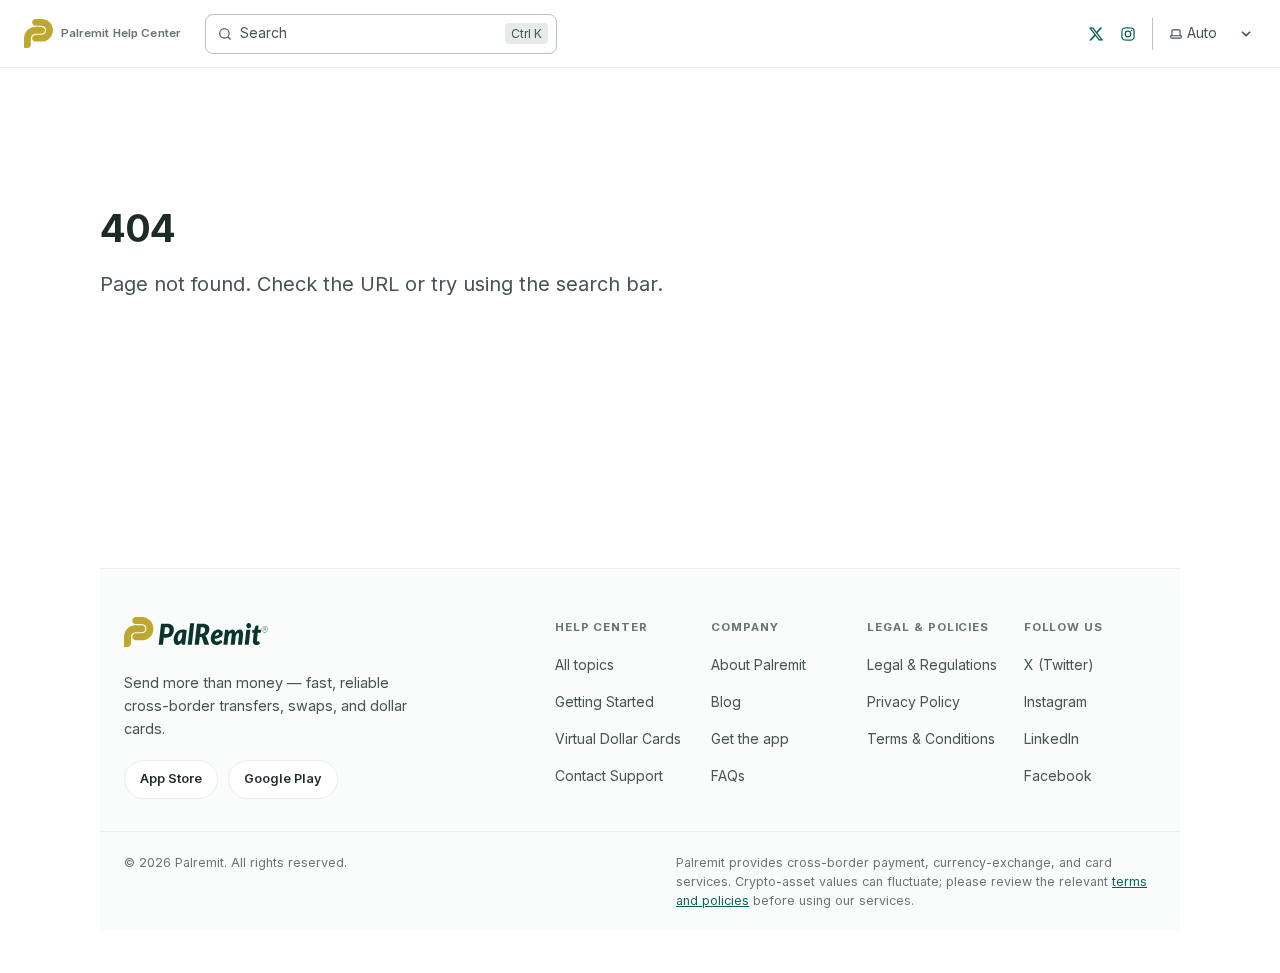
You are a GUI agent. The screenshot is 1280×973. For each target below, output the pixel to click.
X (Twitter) (1059, 664)
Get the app (750, 738)
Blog (726, 701)
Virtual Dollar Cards (618, 738)
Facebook (1058, 775)
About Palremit (758, 664)
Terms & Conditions (931, 738)
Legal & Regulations (932, 664)
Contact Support (609, 775)
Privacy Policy (913, 701)
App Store (171, 778)
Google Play (283, 778)
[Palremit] (196, 641)
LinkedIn (1051, 738)
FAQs (728, 775)
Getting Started (604, 701)
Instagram (1055, 701)
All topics (584, 664)
